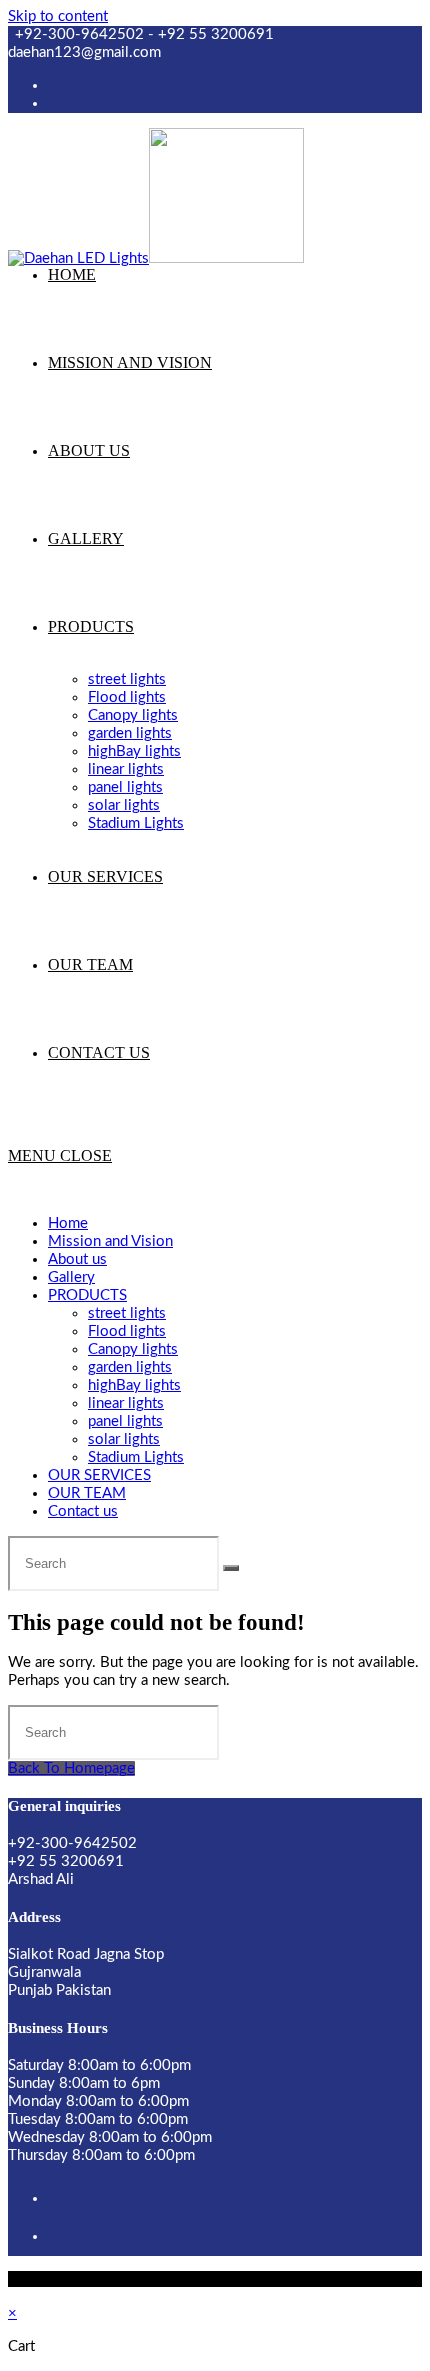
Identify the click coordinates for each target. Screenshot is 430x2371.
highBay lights (134, 1385)
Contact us (83, 1511)
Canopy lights (133, 1349)
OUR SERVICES (99, 1475)
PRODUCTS (87, 1295)
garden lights (130, 1367)
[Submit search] (231, 1568)
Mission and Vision (110, 1241)
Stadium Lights (136, 1457)
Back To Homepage (71, 1768)
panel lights (125, 1421)
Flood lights (127, 1331)
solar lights (124, 1439)
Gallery (71, 1277)
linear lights (126, 1403)
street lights (127, 1313)
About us (77, 1259)
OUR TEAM (87, 1493)
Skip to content (58, 16)
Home (68, 1223)
